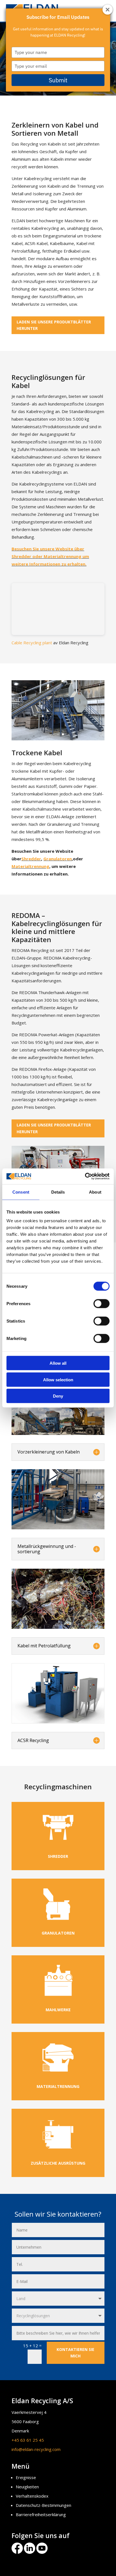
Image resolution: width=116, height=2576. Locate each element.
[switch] (101, 1304)
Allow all (58, 1363)
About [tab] (95, 1192)
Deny (58, 1396)
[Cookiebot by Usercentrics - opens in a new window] (85, 1176)
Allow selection (58, 1379)
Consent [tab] (21, 1192)
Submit (58, 80)
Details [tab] (58, 1192)
